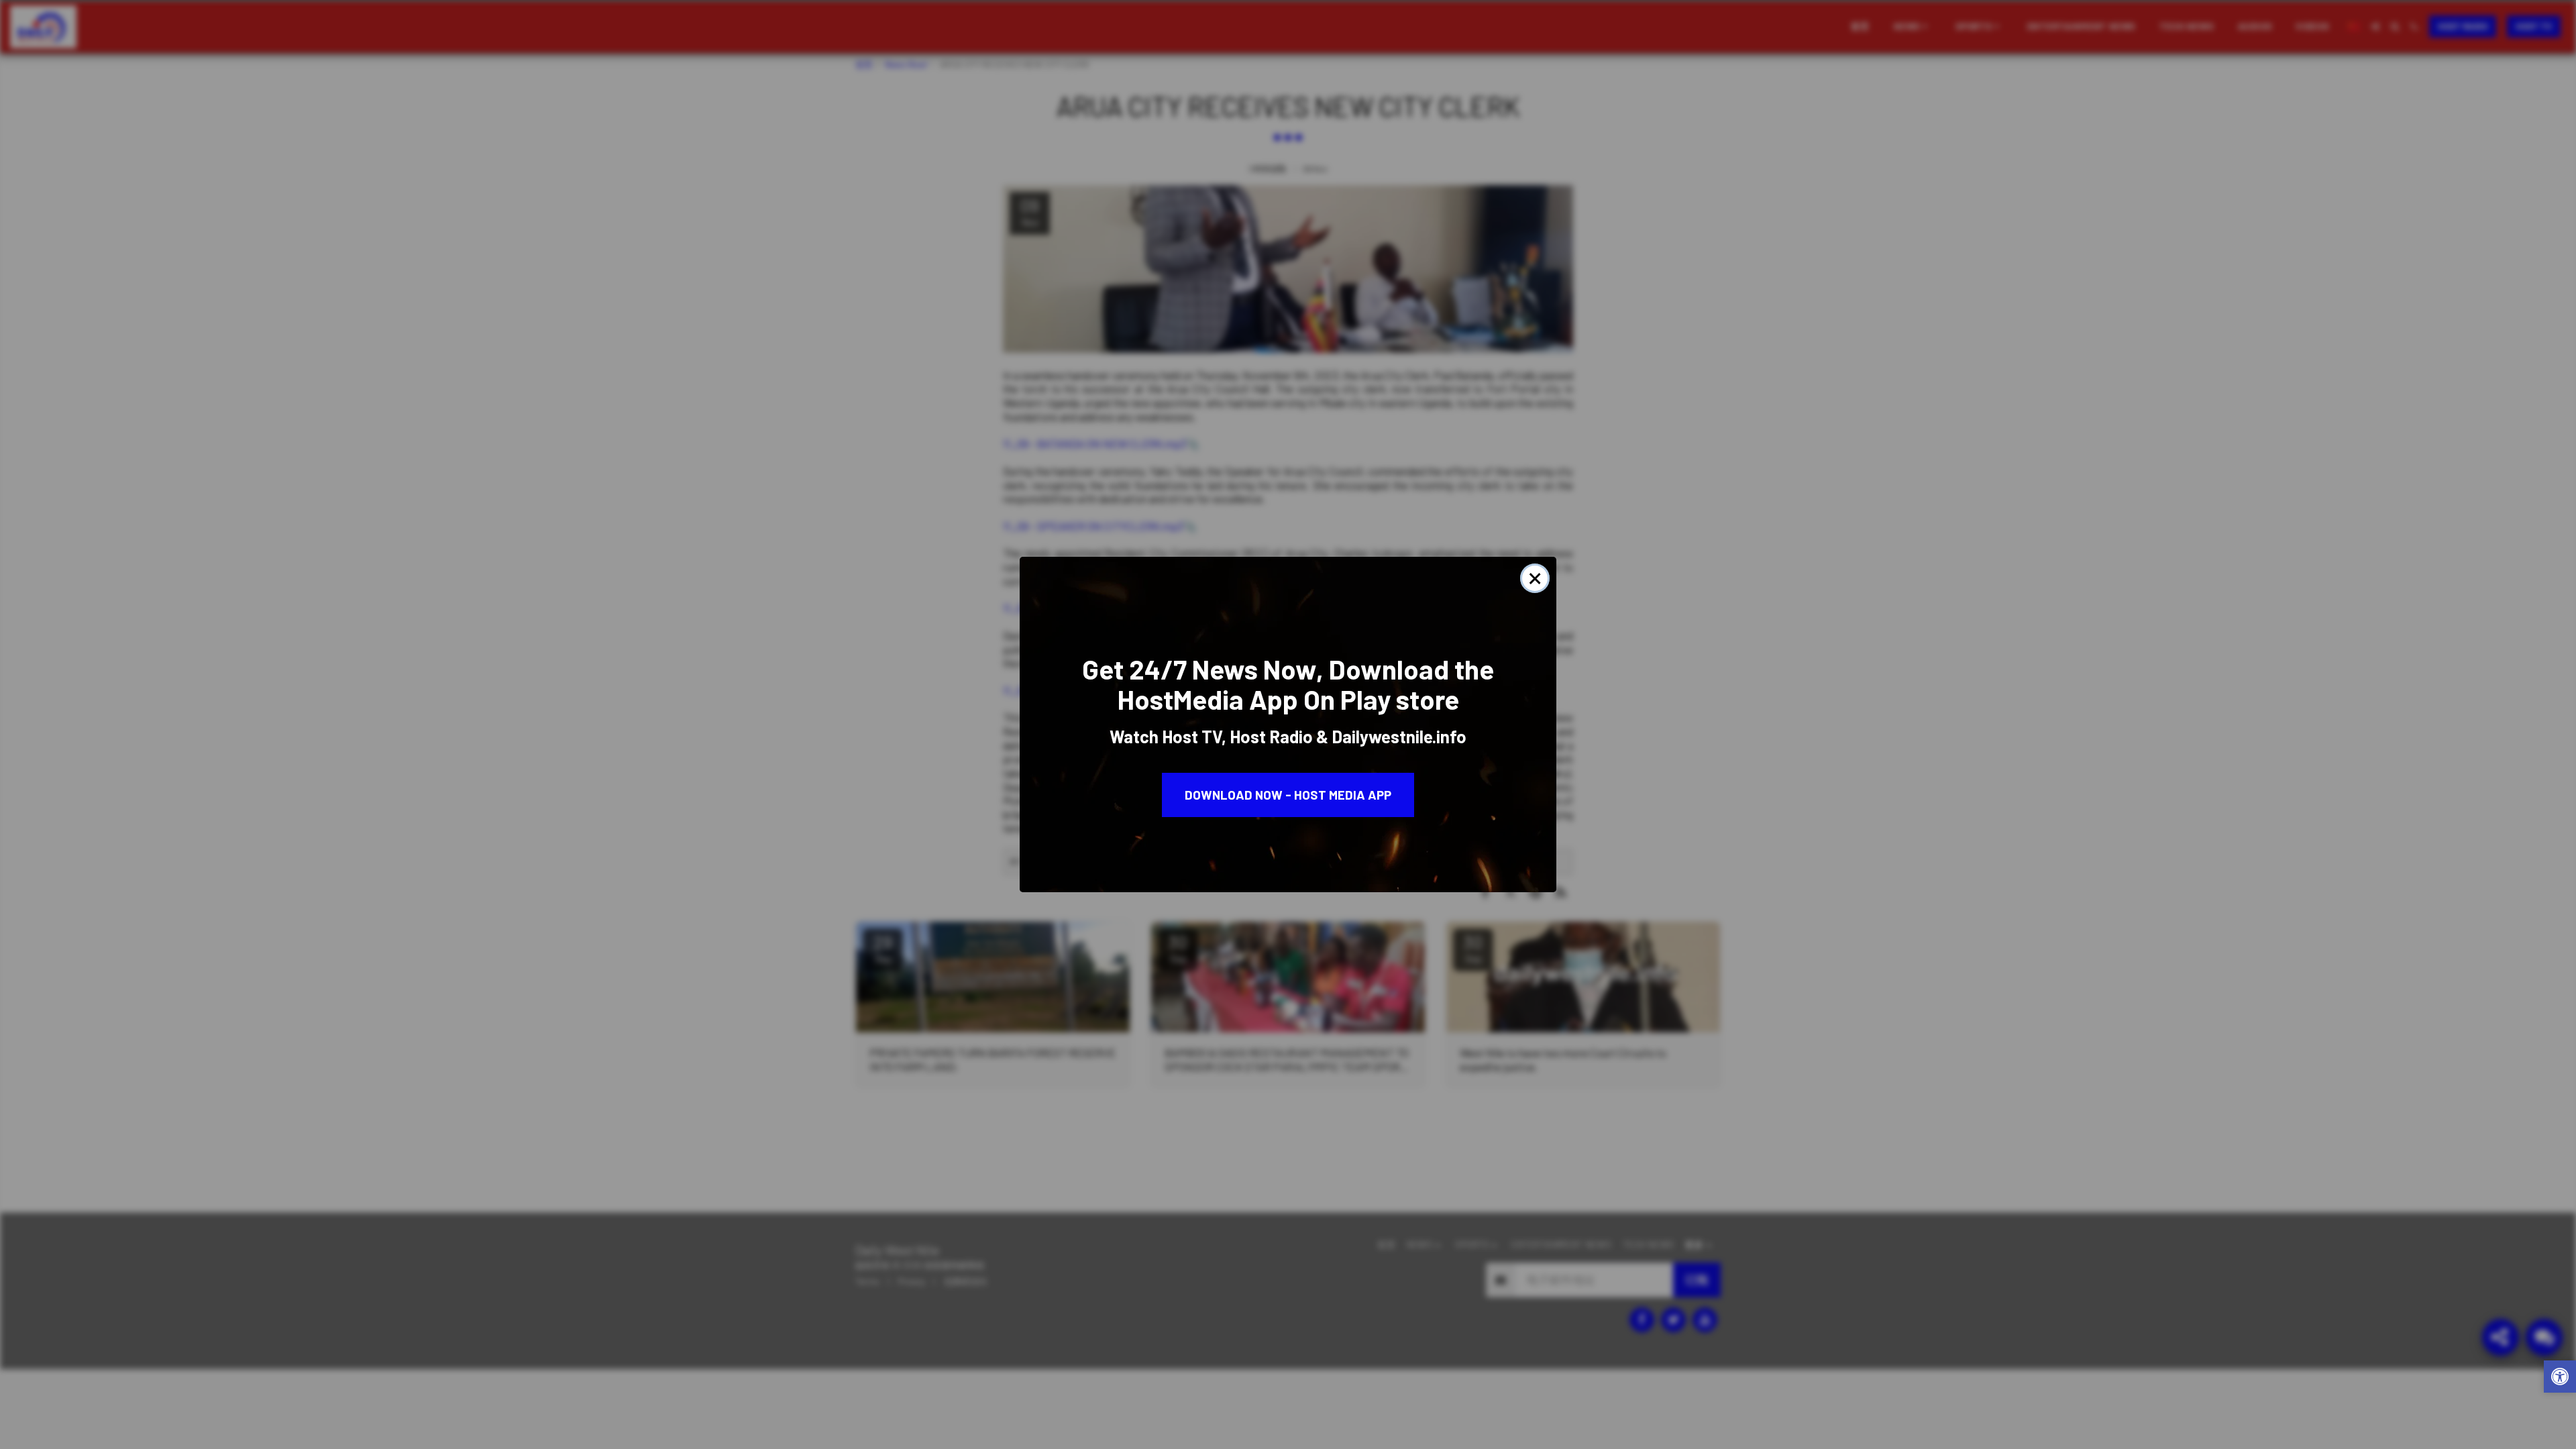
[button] (2560, 1378)
